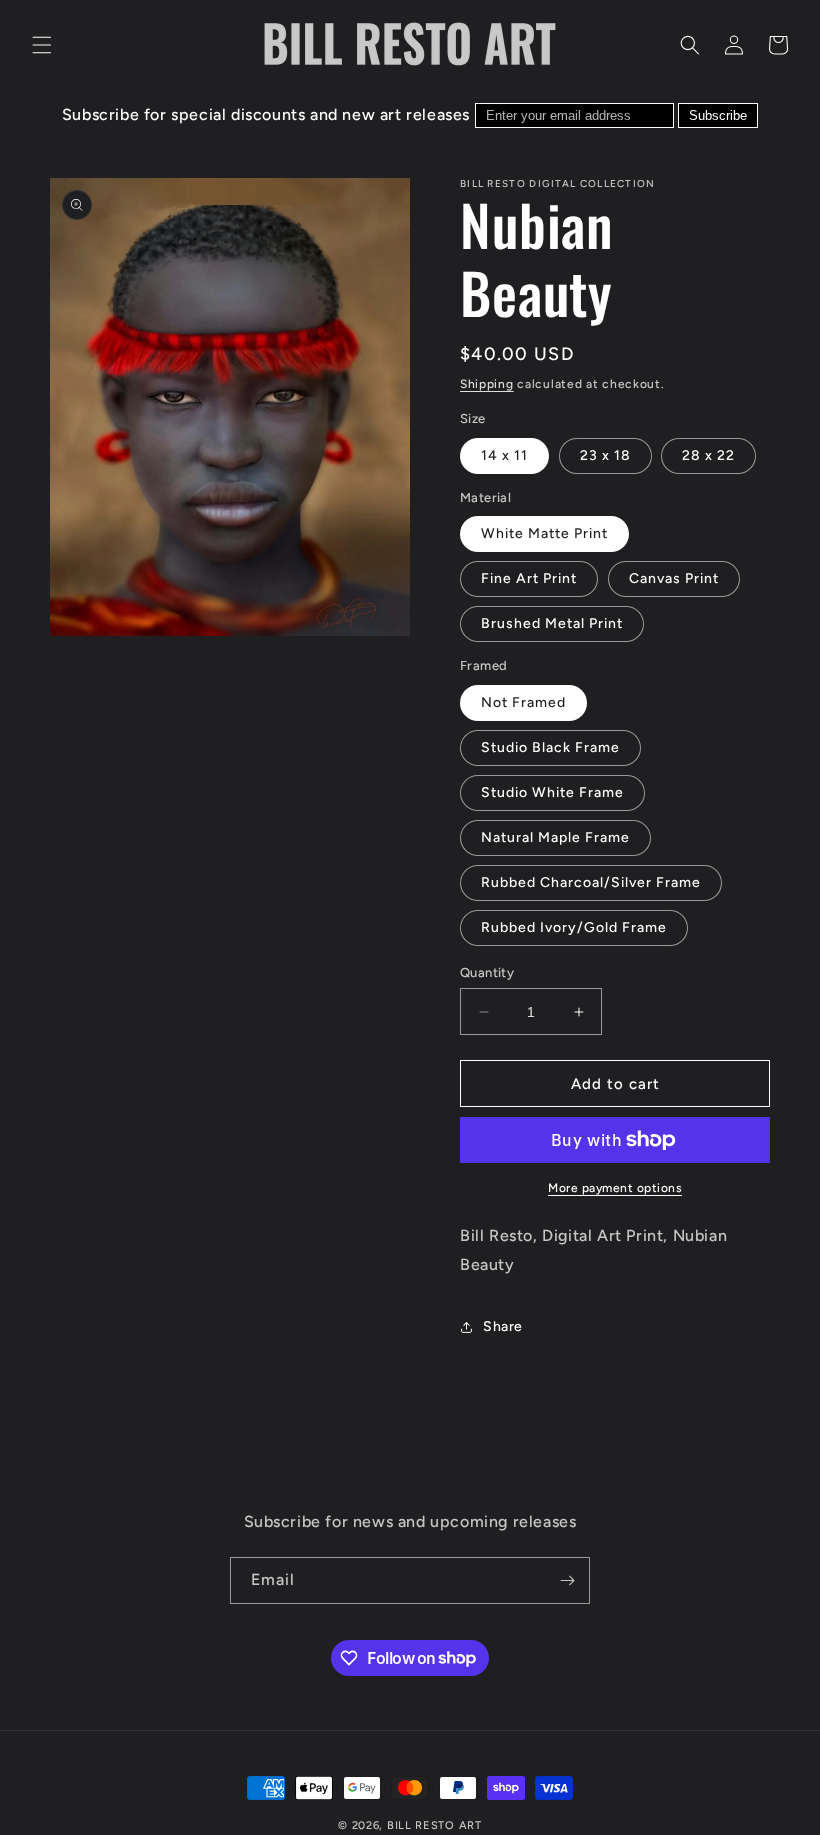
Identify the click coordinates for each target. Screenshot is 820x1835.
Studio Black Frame (550, 747)
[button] (42, 45)
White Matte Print (544, 533)
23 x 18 (605, 455)
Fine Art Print (529, 578)
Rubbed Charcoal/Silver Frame (591, 882)
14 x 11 (504, 455)
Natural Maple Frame (555, 837)
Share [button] (503, 1326)
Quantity (487, 972)
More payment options (615, 1188)
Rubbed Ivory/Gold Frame (574, 927)
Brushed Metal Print (552, 623)
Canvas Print (674, 578)
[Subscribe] (567, 1580)
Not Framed (523, 702)
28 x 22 (708, 455)
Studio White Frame (552, 792)
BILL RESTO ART (434, 1825)
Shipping (487, 384)
